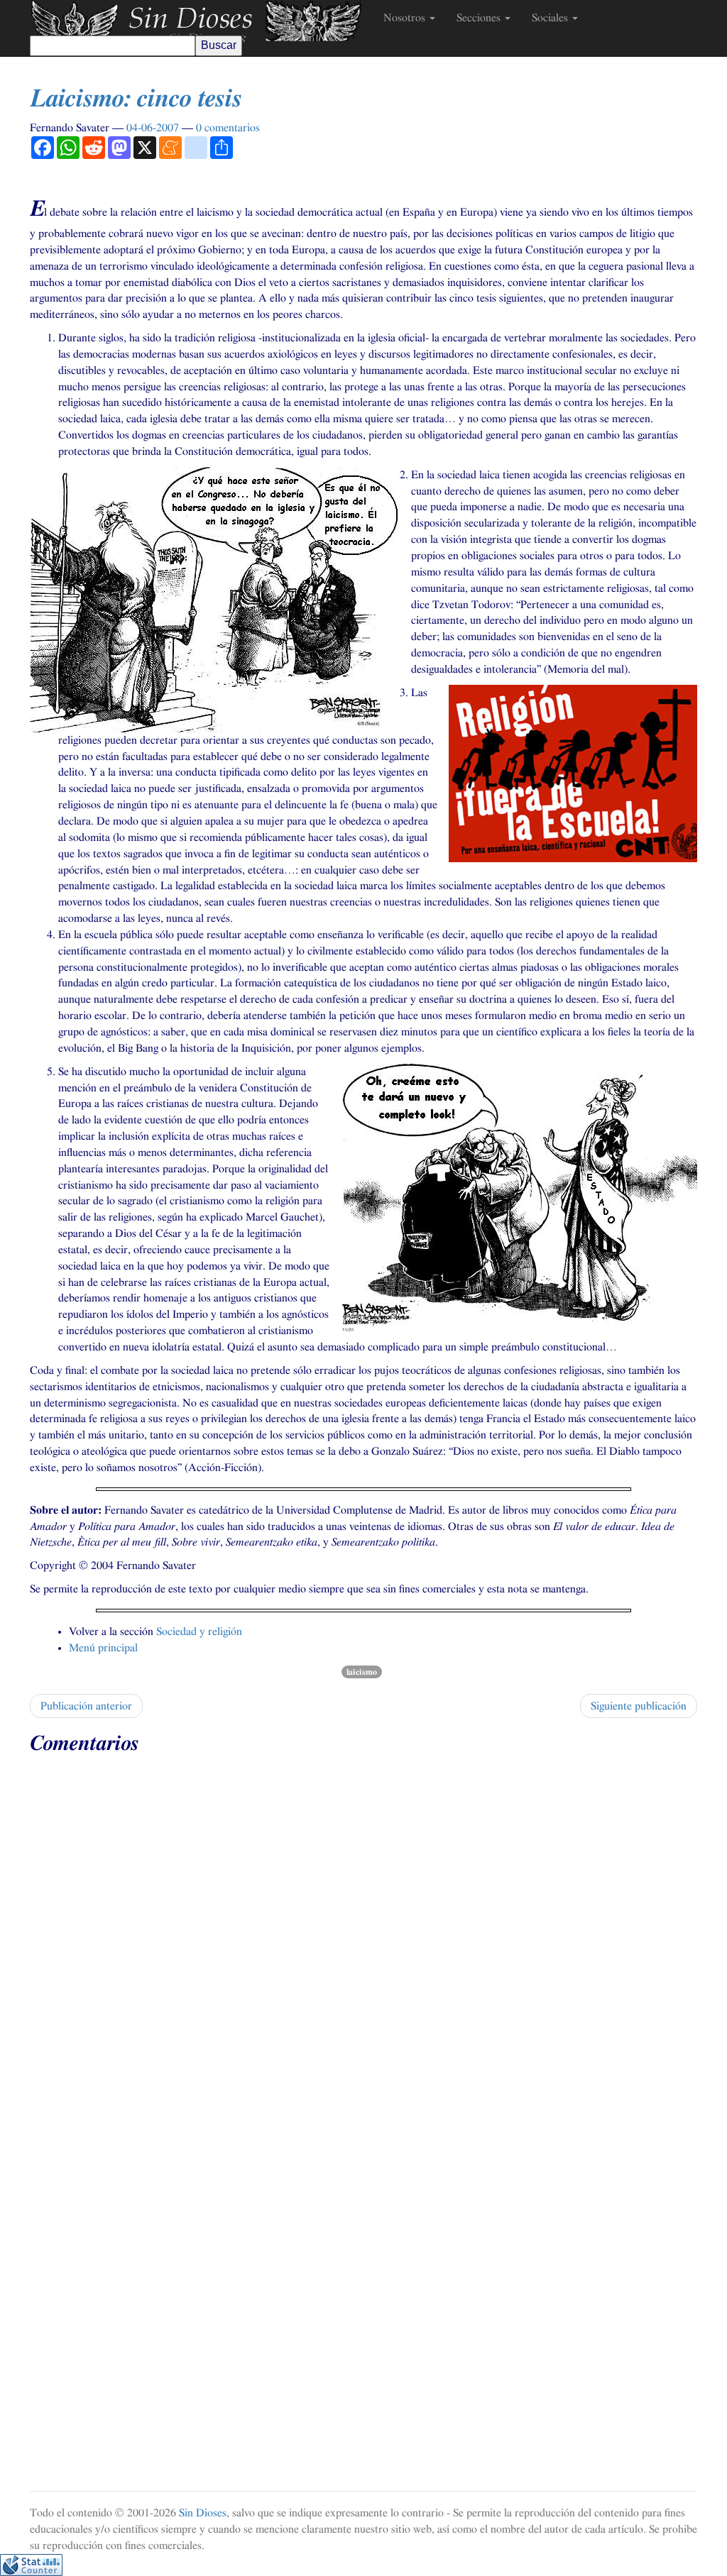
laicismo (362, 1672)
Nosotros (406, 18)
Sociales (551, 18)
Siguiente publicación (639, 1706)
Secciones (480, 18)
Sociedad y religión (199, 1631)
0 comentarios (228, 128)
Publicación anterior (86, 1706)
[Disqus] (363, 1940)
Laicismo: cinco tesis (136, 99)
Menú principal (103, 1648)
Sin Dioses (203, 2513)
